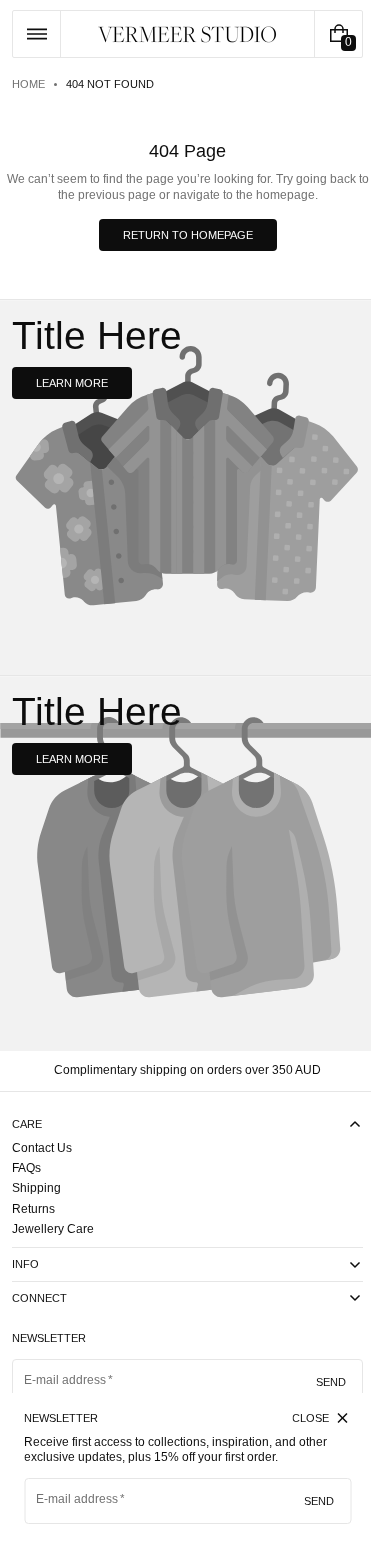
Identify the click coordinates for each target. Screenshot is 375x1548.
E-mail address (77, 1499)
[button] (36, 34)
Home (28, 84)
